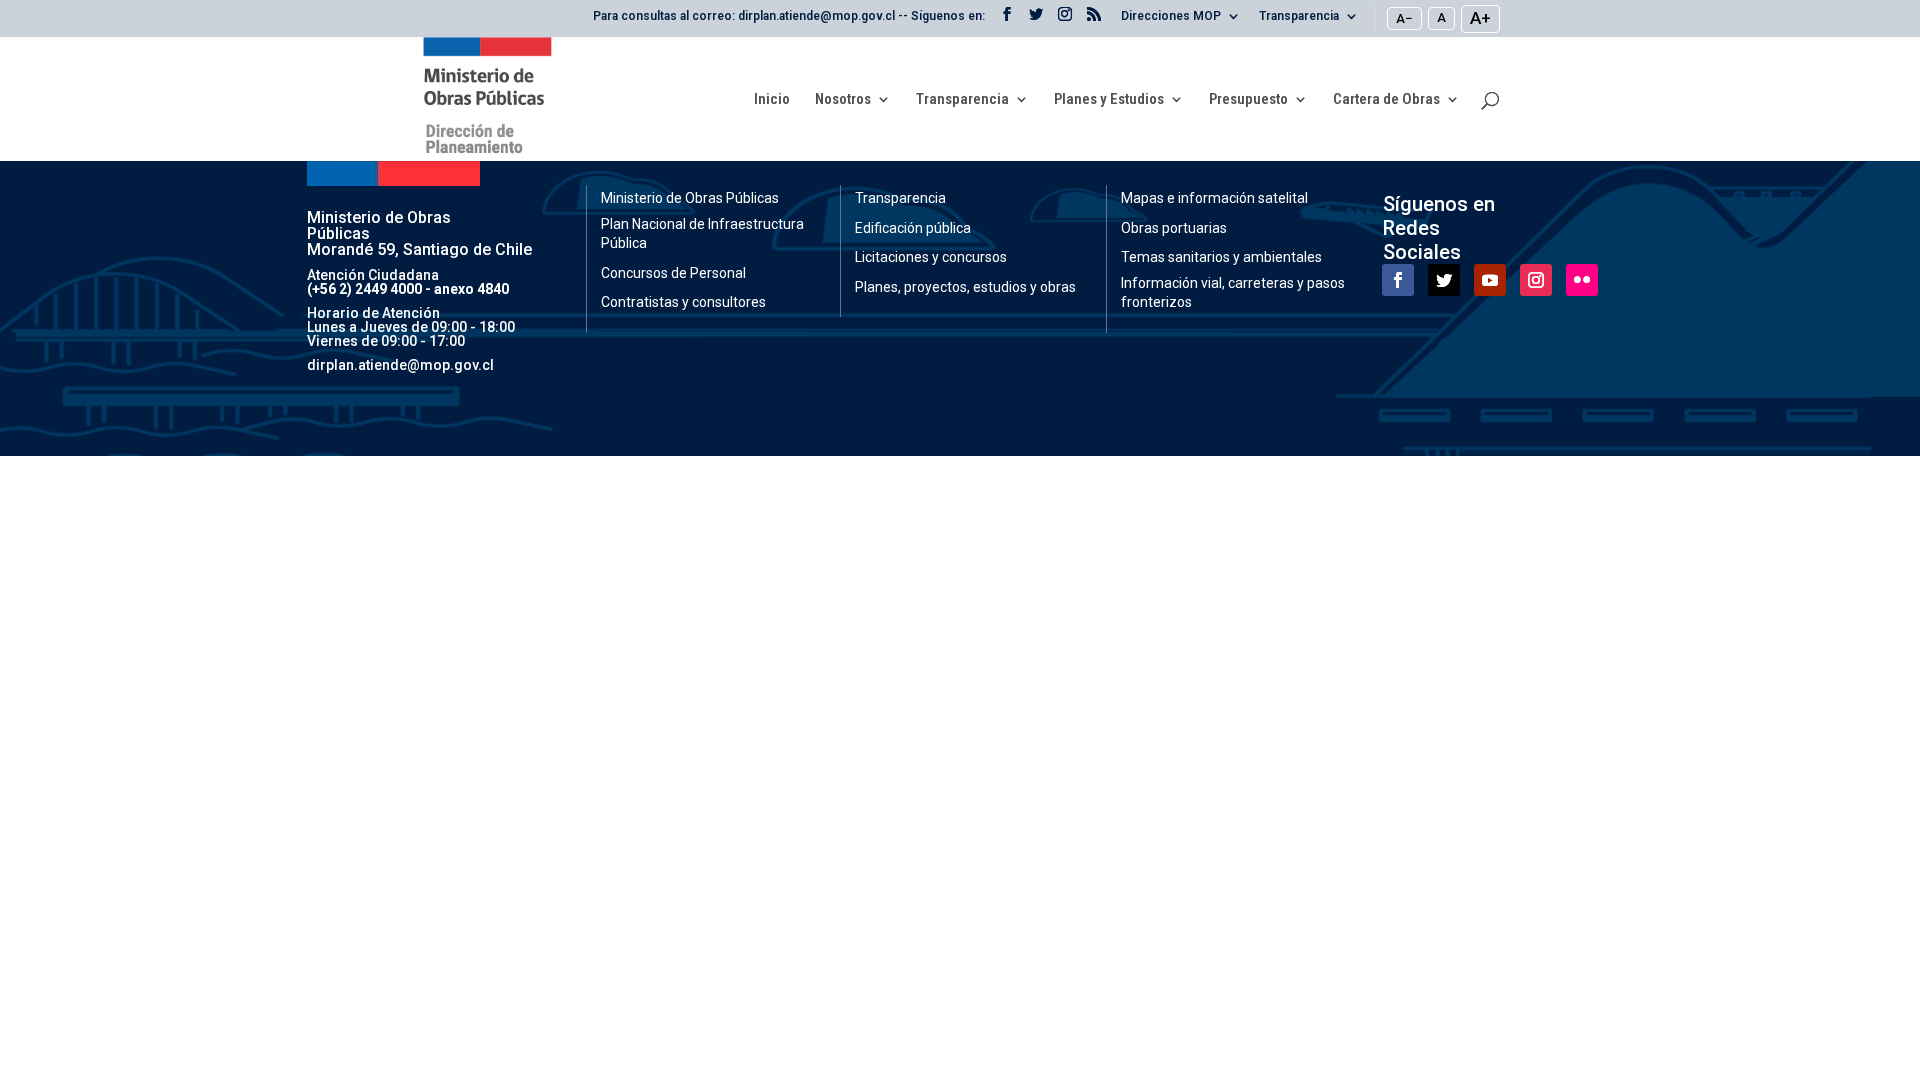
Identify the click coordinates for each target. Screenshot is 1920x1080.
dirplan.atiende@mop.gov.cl (400, 365)
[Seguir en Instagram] (1536, 280)
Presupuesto (1248, 100)
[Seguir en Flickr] (1582, 280)
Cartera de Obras (1386, 100)
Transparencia (1299, 16)
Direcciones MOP (1171, 16)
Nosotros (843, 100)
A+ (1480, 18)
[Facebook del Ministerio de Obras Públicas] (1007, 20)
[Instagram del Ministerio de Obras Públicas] (1065, 20)
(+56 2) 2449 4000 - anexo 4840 (408, 289)
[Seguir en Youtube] (1490, 280)
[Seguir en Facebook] (1398, 280)
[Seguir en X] (1444, 280)
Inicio (772, 100)
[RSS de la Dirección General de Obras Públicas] (1094, 20)
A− (1404, 18)
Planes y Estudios (1109, 100)
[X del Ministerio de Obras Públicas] (1036, 20)
